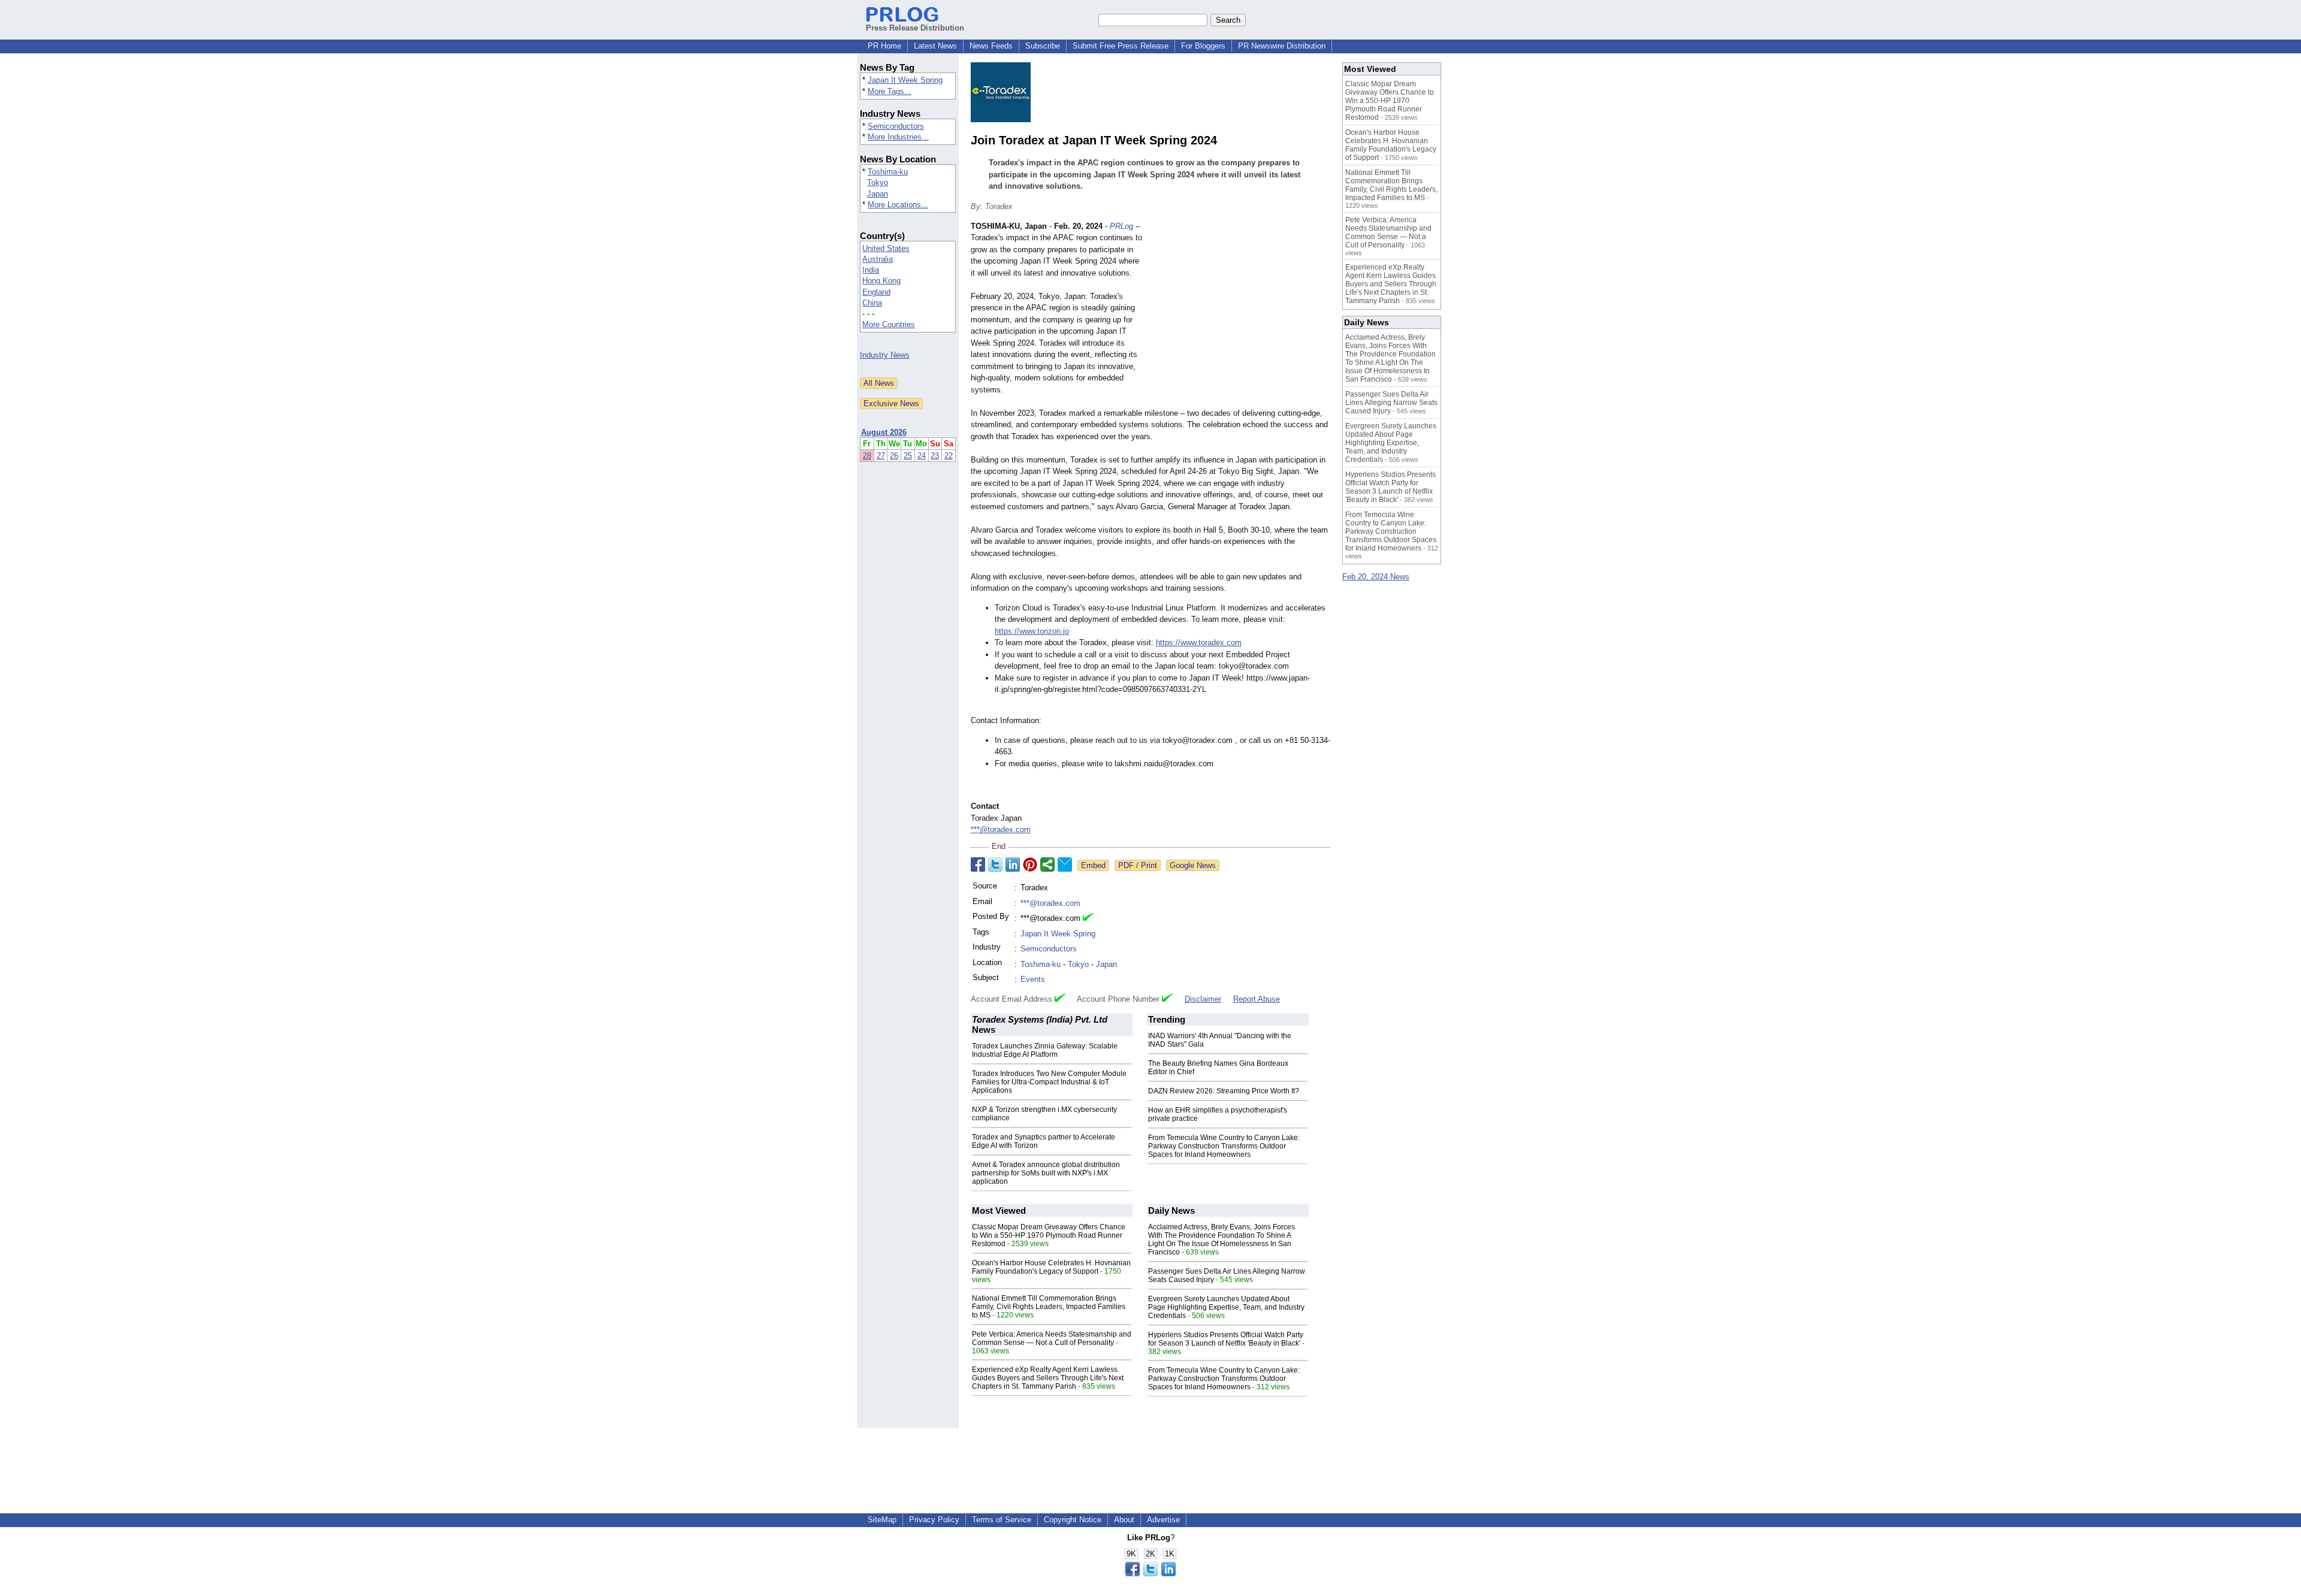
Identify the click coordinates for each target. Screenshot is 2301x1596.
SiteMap (882, 1520)
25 (908, 456)
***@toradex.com (1001, 829)
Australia (878, 259)
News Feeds (991, 46)
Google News (1193, 865)
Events (1033, 979)
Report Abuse (1257, 999)
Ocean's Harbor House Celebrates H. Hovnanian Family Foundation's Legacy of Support (1051, 1267)
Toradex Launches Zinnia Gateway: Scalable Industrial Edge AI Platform (1045, 1050)
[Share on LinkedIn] (1013, 864)
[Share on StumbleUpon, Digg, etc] (1047, 864)
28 (867, 456)
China (872, 303)
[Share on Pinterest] (1030, 864)
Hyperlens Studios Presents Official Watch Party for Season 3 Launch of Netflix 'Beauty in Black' (1226, 1339)
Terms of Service (1002, 1520)
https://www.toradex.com (1199, 643)
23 (935, 456)
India (871, 270)
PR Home (884, 46)
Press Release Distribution (915, 28)
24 (922, 456)
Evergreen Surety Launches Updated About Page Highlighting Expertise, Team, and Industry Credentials (1226, 1307)
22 (949, 456)
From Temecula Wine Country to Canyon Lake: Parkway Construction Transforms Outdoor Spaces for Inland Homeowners (1224, 1146)
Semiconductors (896, 126)
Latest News (935, 46)
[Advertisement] (1240, 309)
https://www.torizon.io (1032, 631)
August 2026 (884, 432)
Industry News (885, 355)
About (1124, 1520)
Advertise (1163, 1520)
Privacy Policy (934, 1520)
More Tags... (890, 91)
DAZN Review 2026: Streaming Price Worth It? (1224, 1091)
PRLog (1121, 226)
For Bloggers (1203, 46)
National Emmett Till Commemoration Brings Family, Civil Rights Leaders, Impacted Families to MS (1049, 1307)
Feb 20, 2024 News (1376, 577)
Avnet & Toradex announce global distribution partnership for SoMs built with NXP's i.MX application (1046, 1173)
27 (881, 456)
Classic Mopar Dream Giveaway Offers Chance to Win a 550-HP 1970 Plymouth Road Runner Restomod (1049, 1235)
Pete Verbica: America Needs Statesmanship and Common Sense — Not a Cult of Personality (1052, 1338)
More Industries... (898, 137)
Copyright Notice (1073, 1520)
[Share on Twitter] (995, 864)
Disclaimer (1203, 999)
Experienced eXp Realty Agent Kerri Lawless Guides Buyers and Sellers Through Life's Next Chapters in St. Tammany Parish (1048, 1378)
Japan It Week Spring (905, 80)
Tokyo (878, 182)
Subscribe (1043, 46)
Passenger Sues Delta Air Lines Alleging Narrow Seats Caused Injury (1391, 403)
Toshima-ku (888, 172)
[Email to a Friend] (1065, 864)
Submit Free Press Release (1121, 46)
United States (886, 248)
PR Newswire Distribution (1282, 46)
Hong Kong (881, 281)
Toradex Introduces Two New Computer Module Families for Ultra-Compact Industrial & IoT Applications (1049, 1082)
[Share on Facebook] (978, 864)
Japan (878, 194)
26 (894, 456)
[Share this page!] (1150, 1574)
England (876, 292)
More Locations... (898, 205)
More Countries (889, 324)
